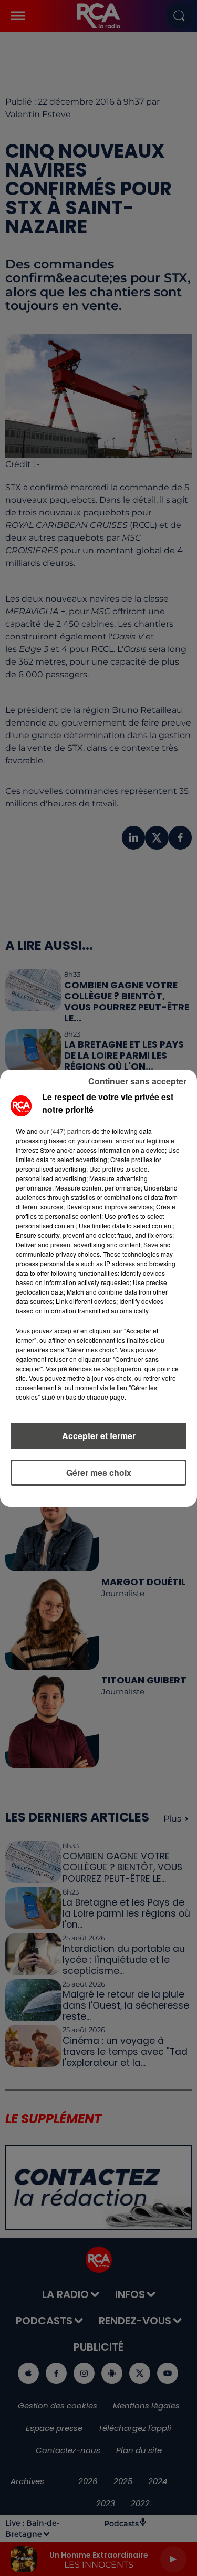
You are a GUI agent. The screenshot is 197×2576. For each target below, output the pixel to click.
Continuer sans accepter (137, 1081)
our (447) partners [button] (65, 1131)
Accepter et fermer (99, 1436)
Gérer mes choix (99, 1472)
